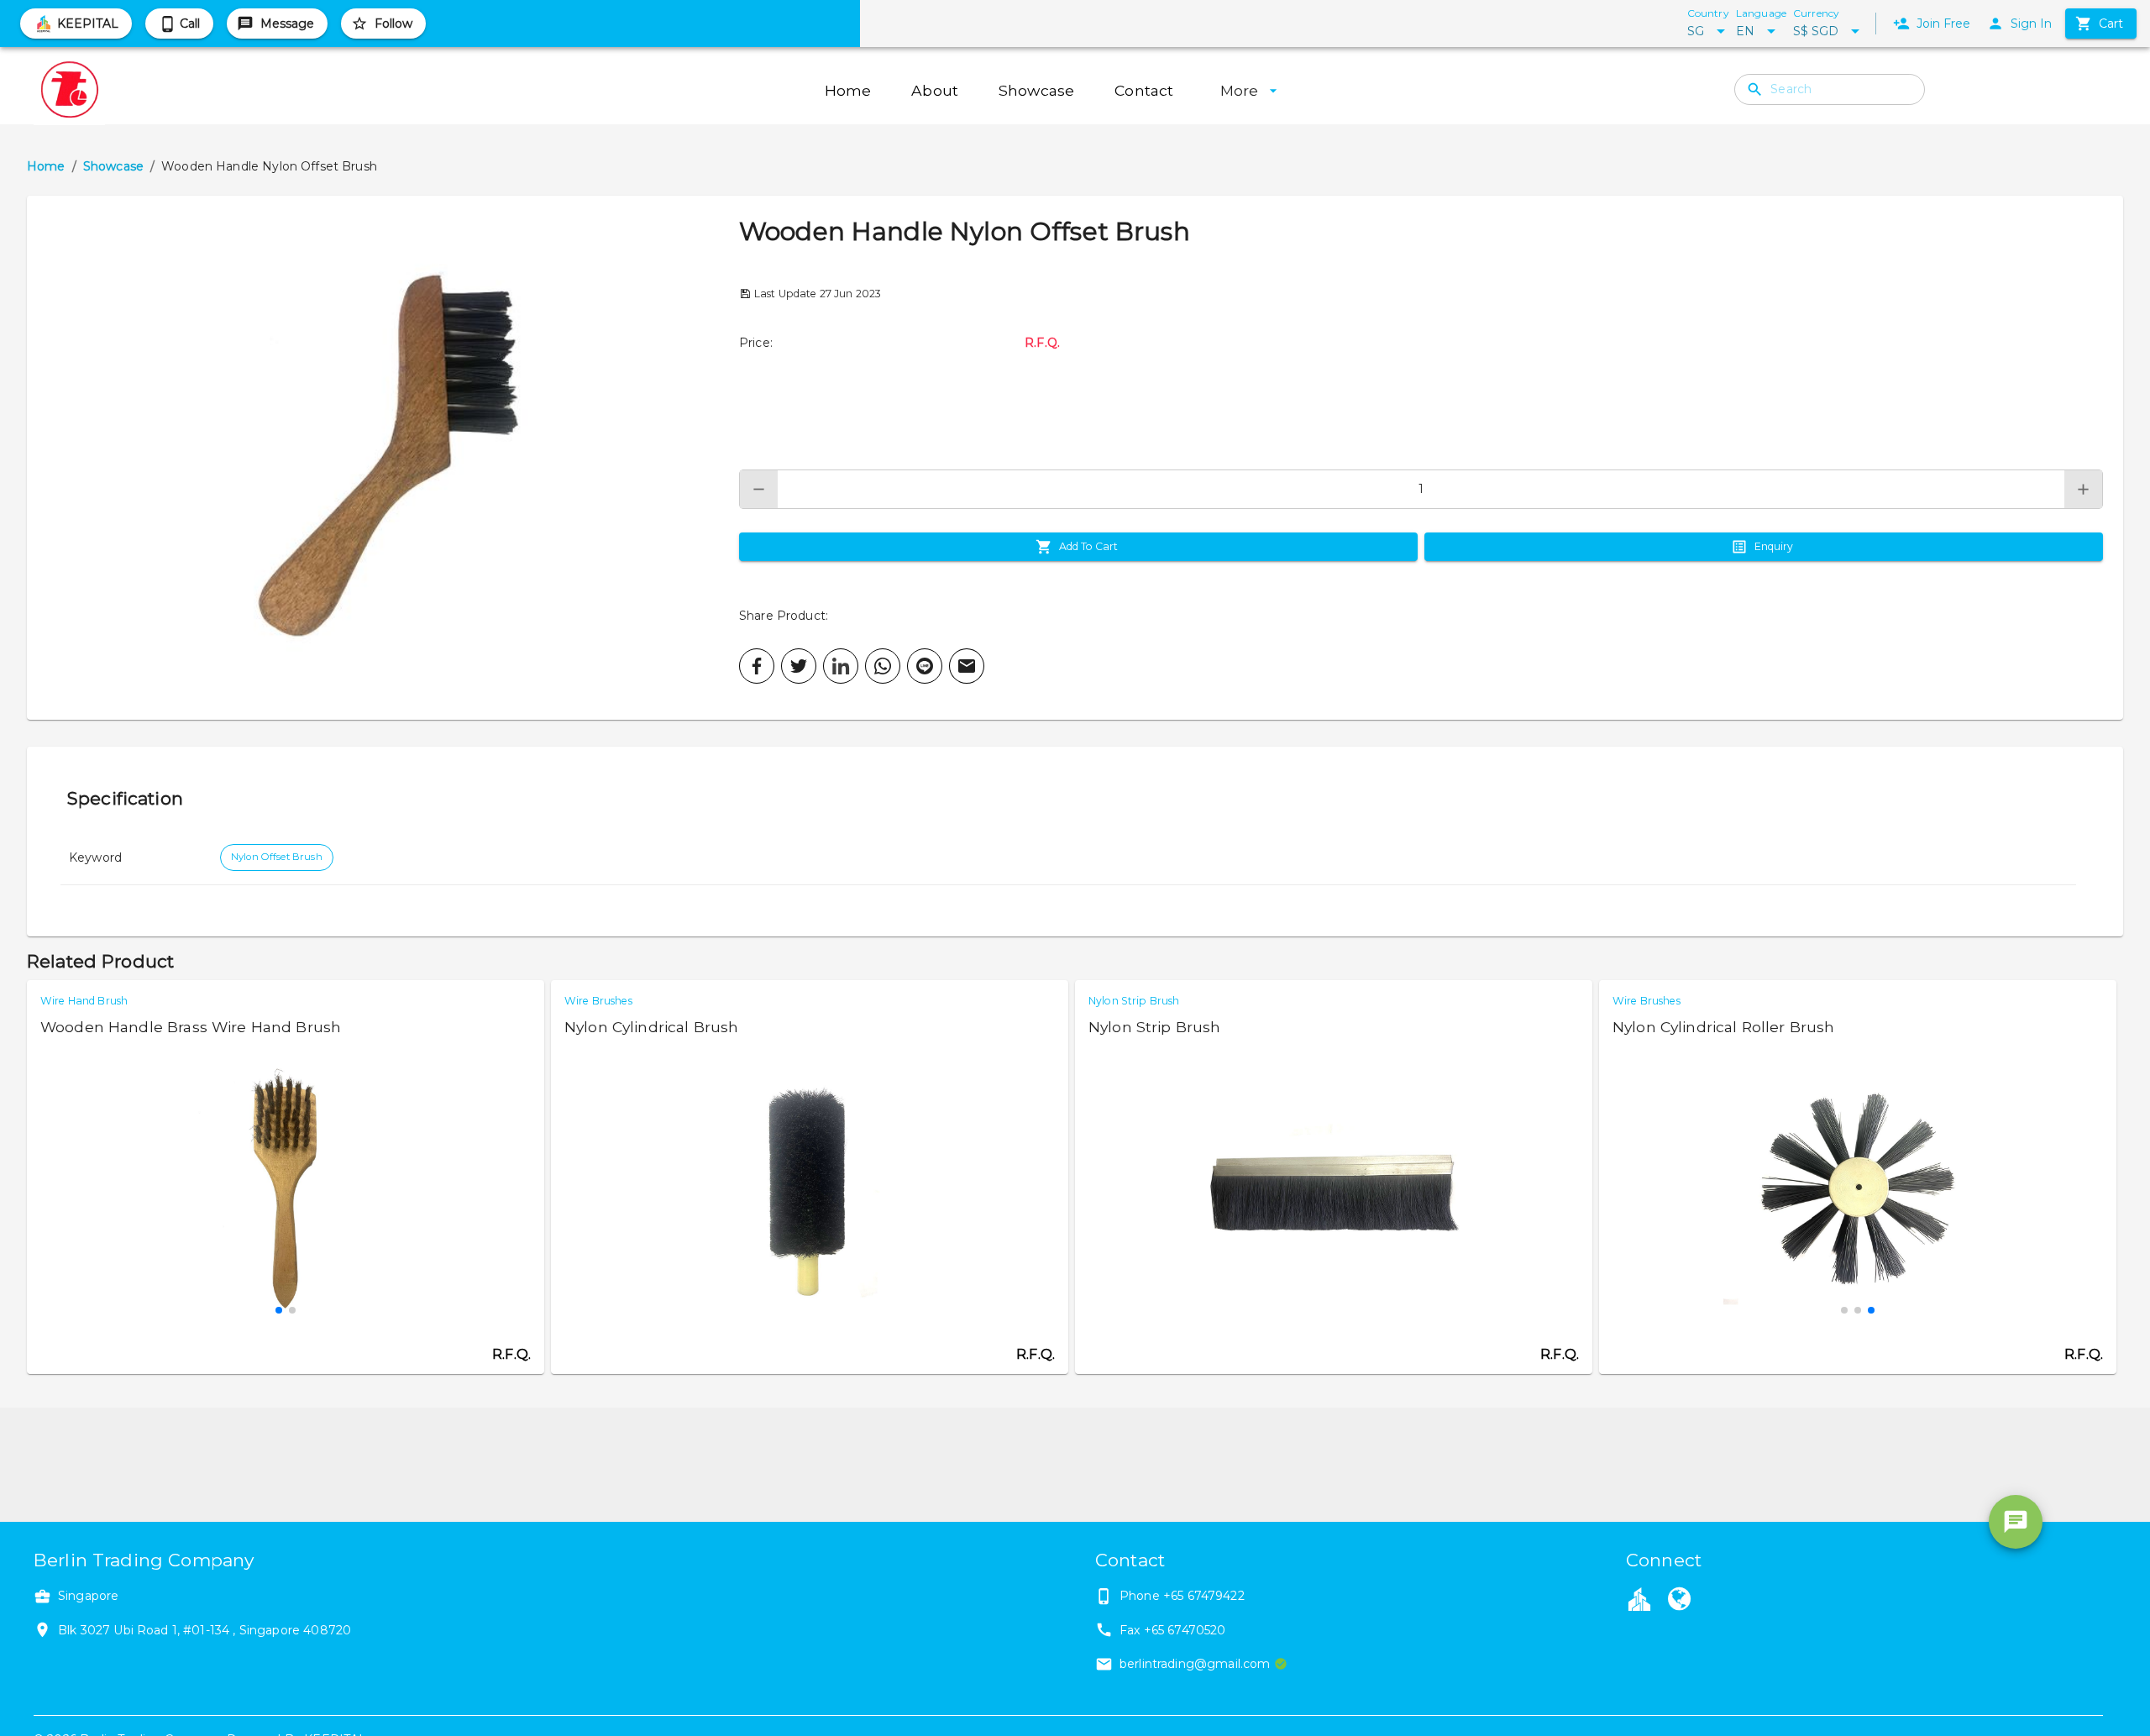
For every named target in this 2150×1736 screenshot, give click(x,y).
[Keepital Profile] (1639, 1598)
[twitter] (799, 666)
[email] (967, 666)
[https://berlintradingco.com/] (1679, 1601)
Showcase (113, 166)
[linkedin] (841, 666)
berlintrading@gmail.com (1195, 1664)
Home (46, 166)
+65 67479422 (1204, 1596)
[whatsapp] (883, 666)
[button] (383, 458)
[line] (925, 666)
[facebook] (757, 666)
